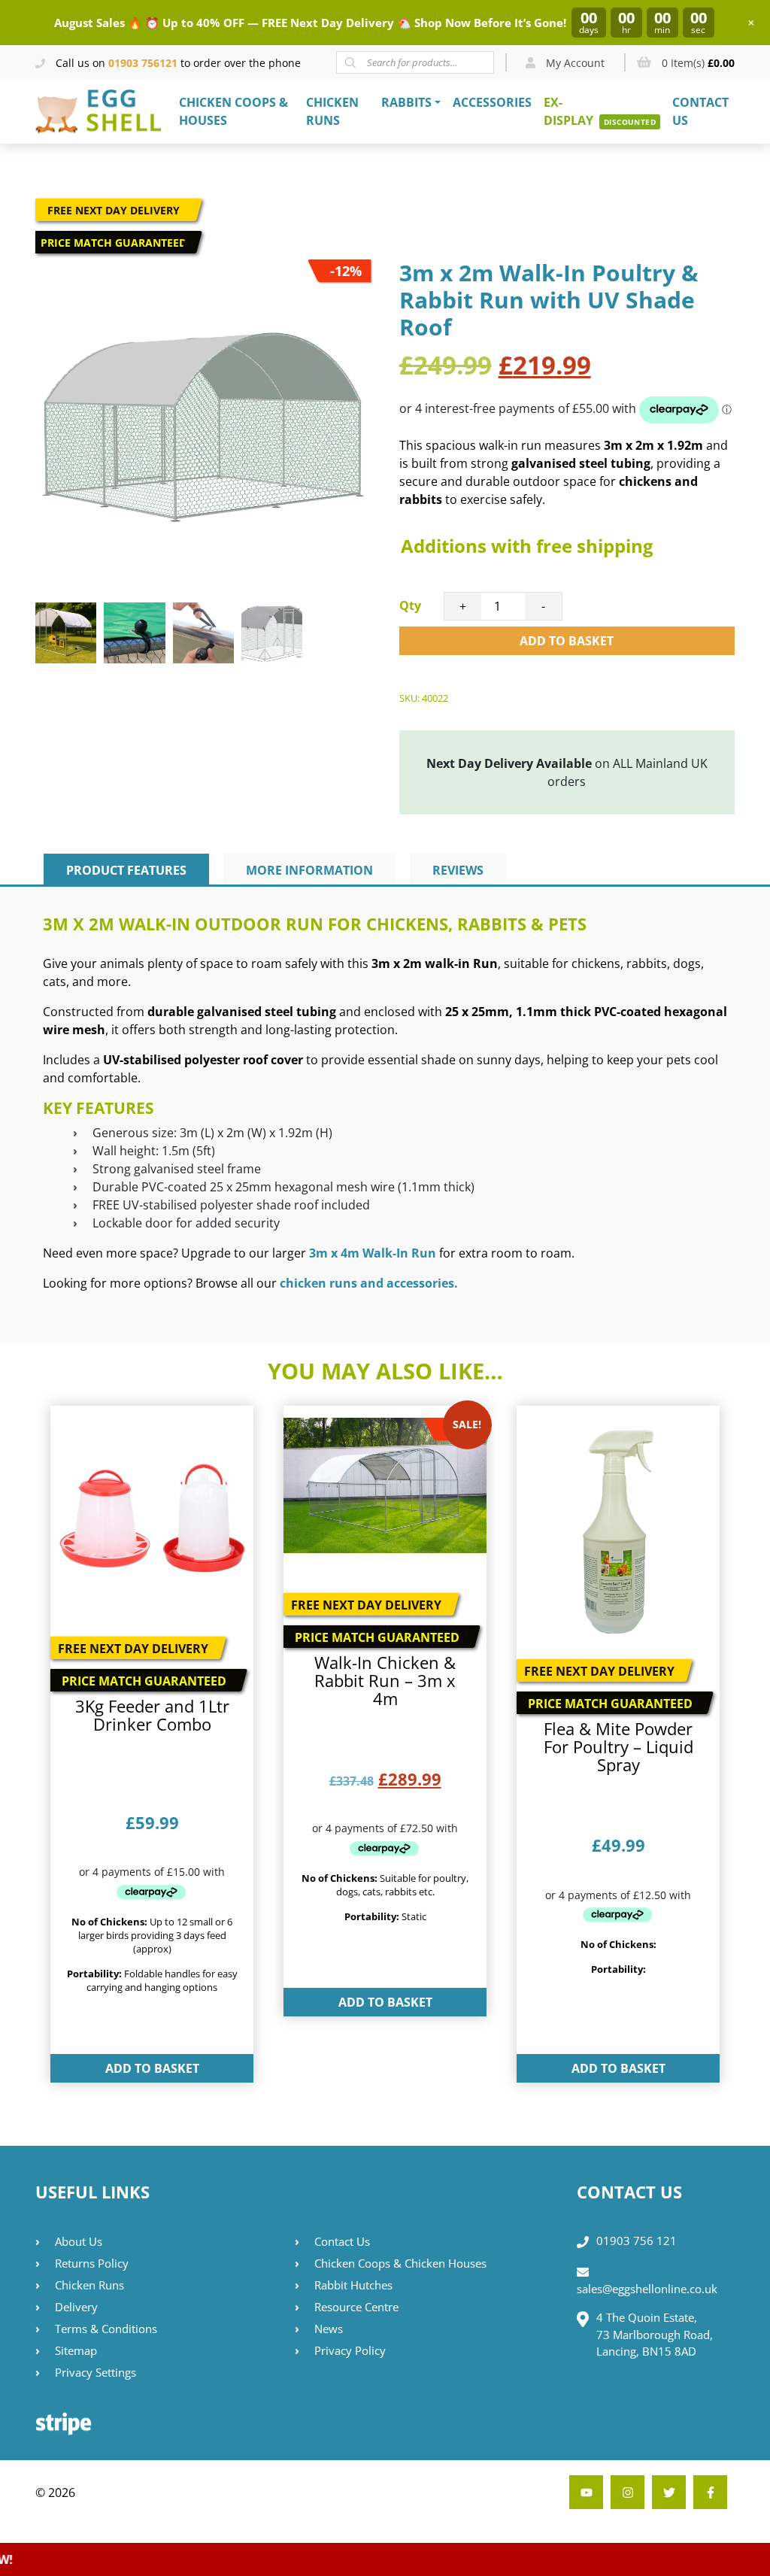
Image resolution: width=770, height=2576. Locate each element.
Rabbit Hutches (353, 2285)
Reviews (458, 870)
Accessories (492, 102)
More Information (309, 870)
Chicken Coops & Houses (233, 111)
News (329, 2329)
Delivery (76, 2307)
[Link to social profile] (710, 2492)
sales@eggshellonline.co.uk (647, 2289)
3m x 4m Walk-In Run (373, 1253)
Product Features (126, 870)
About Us (79, 2241)
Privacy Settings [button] (95, 2372)
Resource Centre (356, 2307)
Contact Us (700, 111)
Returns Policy (92, 2263)
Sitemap (76, 2350)
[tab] (126, 870)
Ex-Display (568, 111)
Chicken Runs (332, 111)
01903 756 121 (637, 2241)
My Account (574, 63)
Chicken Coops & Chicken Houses (400, 2263)
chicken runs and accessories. (369, 1283)
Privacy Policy (350, 2350)
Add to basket (567, 641)
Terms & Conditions (106, 2329)
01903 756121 (143, 63)
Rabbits (406, 102)
